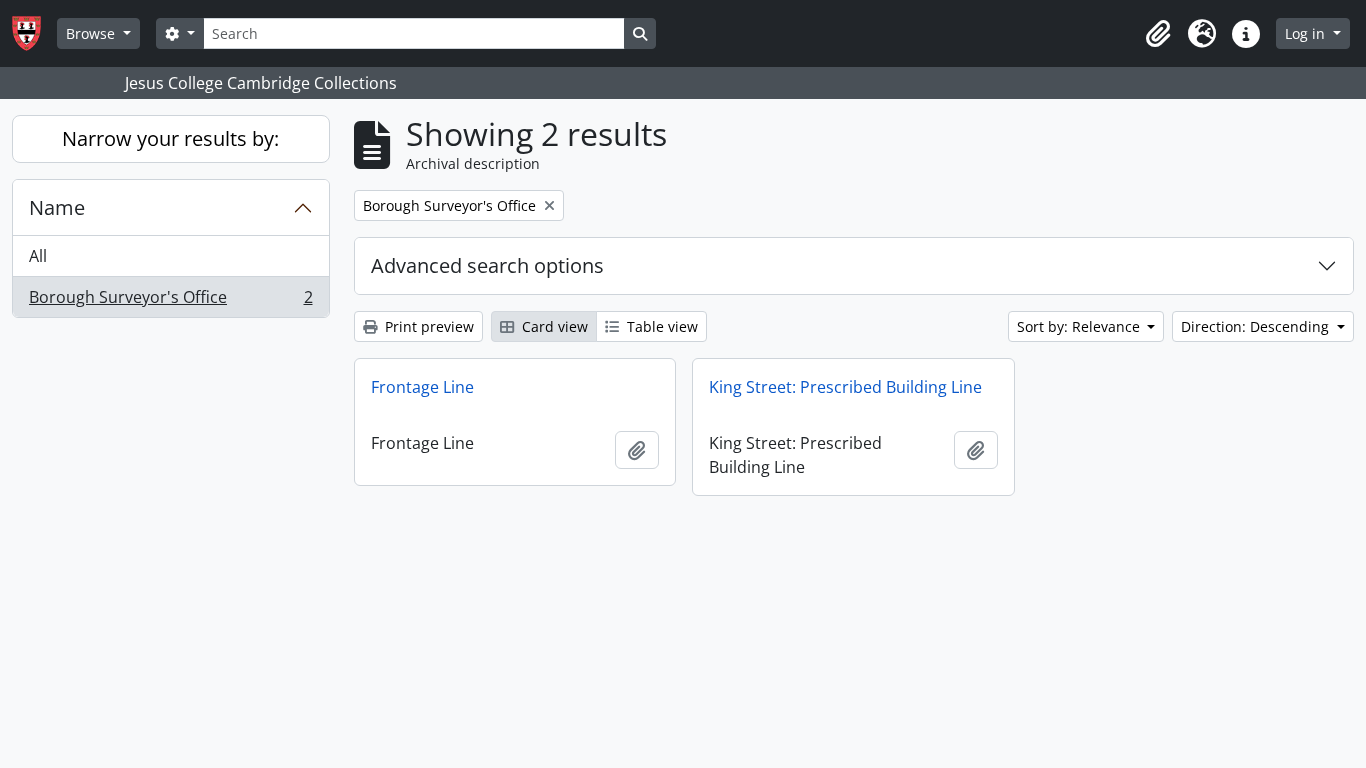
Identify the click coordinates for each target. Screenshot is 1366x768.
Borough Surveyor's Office (170, 301)
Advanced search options (487, 265)
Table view (660, 326)
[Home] (34, 33)
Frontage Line (422, 387)
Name (57, 207)
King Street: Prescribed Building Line (845, 387)
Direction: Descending (1257, 326)
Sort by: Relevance (1080, 326)
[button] (1158, 34)
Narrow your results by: (170, 138)
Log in (1307, 33)
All (38, 256)
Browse (92, 33)
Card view (553, 326)
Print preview (427, 326)
